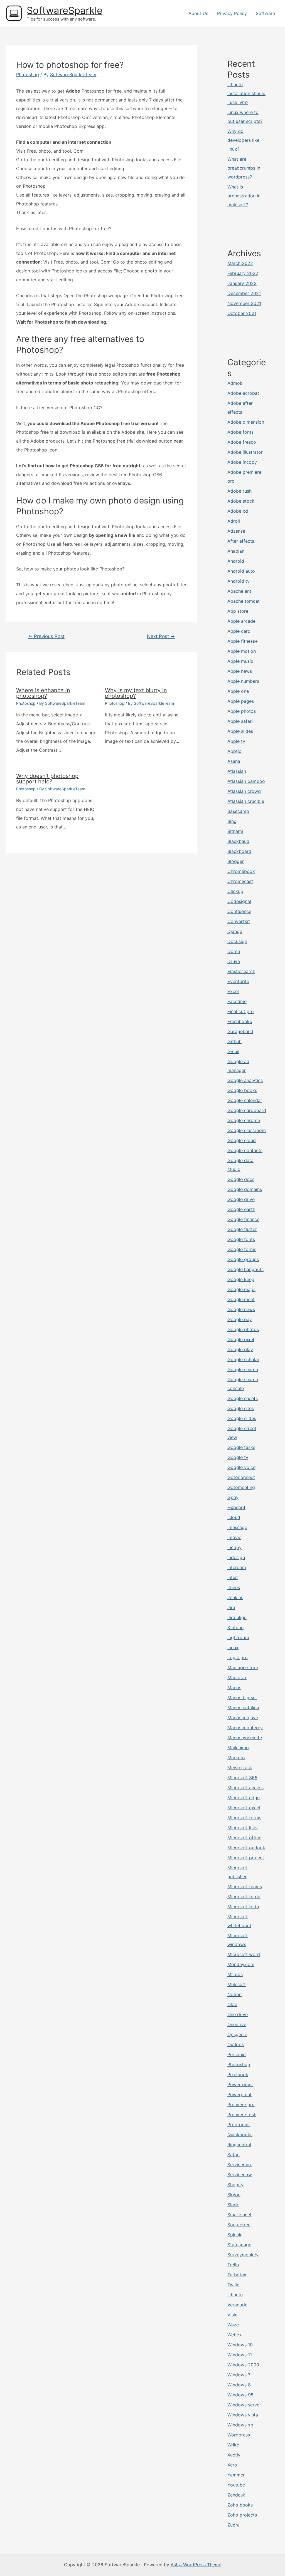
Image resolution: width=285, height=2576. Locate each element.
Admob (235, 383)
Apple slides (240, 731)
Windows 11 (240, 2355)
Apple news (240, 671)
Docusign (237, 941)
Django (235, 931)
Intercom (237, 1567)
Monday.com (241, 1964)
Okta (232, 2004)
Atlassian (237, 771)
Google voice (241, 1467)
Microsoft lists (242, 1828)
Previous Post (46, 636)
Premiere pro (241, 2105)
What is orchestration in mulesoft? (244, 196)
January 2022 (242, 283)
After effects (241, 541)
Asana (234, 761)
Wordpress (239, 2435)
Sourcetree (239, 2225)
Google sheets (243, 1398)
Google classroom (247, 1130)
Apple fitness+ (243, 641)
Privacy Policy (232, 13)
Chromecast (240, 881)
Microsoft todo (243, 1907)
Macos (234, 1687)
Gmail (233, 1051)
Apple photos (242, 711)
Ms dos (235, 1974)
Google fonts (241, 1239)
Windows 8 (239, 2385)
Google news (241, 1309)
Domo (234, 951)
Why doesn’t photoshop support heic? (47, 779)
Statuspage (239, 2245)
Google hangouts (245, 1269)
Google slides (242, 1418)
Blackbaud (238, 841)
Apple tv (236, 741)
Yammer (236, 2475)
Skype (234, 2195)
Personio (237, 2054)
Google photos (243, 1329)
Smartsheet (239, 2215)
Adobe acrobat (243, 393)
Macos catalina (243, 1708)
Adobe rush (239, 491)
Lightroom (238, 1637)
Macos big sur (242, 1698)
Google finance (243, 1219)
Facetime (237, 1001)
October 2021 (242, 313)
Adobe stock (241, 501)
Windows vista (243, 2415)
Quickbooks (240, 2135)
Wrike (233, 2445)
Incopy (234, 1547)
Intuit (233, 1577)
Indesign (236, 1557)
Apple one (238, 691)
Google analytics (245, 1080)
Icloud (234, 1517)
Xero (232, 2465)
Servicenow (240, 2175)
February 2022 (243, 273)
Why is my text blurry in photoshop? (136, 693)
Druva (234, 961)
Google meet (241, 1299)
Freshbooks (240, 1021)
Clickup (235, 891)
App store (238, 611)
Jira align (237, 1617)
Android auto (241, 571)
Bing (232, 821)
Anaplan (236, 551)
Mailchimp (238, 1748)
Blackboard (239, 851)
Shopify (235, 2185)
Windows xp (240, 2425)
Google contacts (245, 1150)
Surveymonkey (243, 2255)
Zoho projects (242, 2515)
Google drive (241, 1199)
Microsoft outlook (246, 1848)
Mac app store (243, 1667)
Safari (234, 2155)
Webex (234, 2335)
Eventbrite (238, 981)
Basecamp (238, 811)
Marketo (236, 1758)
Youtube (236, 2485)
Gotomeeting (241, 1487)
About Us (198, 13)
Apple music (240, 661)
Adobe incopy (242, 462)
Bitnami (235, 831)
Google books (242, 1090)
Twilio (234, 2285)
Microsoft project (246, 1858)
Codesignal (239, 901)
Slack (233, 2205)
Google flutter (242, 1229)
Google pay (240, 1319)
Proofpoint (239, 2125)
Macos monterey (245, 1728)
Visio (233, 2315)
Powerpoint (239, 2094)
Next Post (161, 636)
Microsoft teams (245, 1887)
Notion (234, 1994)
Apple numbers (243, 681)
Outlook (236, 2044)
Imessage (237, 1527)
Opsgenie (237, 2034)
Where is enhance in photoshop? (43, 693)
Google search (243, 1369)
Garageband (240, 1031)
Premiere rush (242, 2115)
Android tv (239, 581)
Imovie (234, 1537)
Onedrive (237, 2024)
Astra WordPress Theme (196, 2565)
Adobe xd (238, 511)
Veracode (237, 2305)
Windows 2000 (243, 2365)
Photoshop (28, 75)
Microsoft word (244, 1954)
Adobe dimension (246, 422)
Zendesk (236, 2495)
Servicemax (240, 2165)
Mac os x (237, 1677)
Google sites (241, 1408)
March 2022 (240, 263)
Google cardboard (247, 1110)
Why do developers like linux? (243, 140)
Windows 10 (240, 2345)
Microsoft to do (244, 1897)
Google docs (241, 1179)
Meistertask (240, 1768)
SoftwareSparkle (65, 10)
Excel (233, 991)
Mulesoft (237, 1984)
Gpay (233, 1497)
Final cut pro (241, 1011)
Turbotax (237, 2275)
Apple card (239, 631)
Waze (233, 2325)
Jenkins (235, 1597)
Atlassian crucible (246, 801)
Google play (240, 1349)
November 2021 (244, 303)
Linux (233, 1647)
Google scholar (243, 1359)
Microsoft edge (244, 1798)
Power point (240, 2084)
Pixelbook (238, 2074)
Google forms (242, 1249)
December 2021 (244, 293)
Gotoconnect (241, 1477)
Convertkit (239, 921)
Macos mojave (243, 1718)
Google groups (243, 1259)
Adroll (234, 521)
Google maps (241, 1289)
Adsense (236, 531)
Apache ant (239, 591)
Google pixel (241, 1339)
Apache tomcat (244, 601)
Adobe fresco (242, 442)
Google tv (238, 1457)
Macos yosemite (245, 1738)
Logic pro (238, 1657)
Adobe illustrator (245, 452)
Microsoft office (244, 1838)
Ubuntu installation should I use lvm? (246, 93)
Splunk (234, 2235)
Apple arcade (241, 621)
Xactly (234, 2455)
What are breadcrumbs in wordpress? (244, 168)
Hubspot (236, 1507)
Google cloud (242, 1140)
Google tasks (241, 1447)
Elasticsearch (241, 971)
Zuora (234, 2525)
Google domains (245, 1189)
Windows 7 (239, 2375)
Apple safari (240, 721)
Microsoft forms (244, 1818)
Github (234, 1041)
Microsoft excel (244, 1808)
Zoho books (240, 2505)
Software (265, 13)
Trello (233, 2265)
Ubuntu (235, 2295)
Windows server (244, 2405)
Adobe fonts (240, 432)
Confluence (239, 911)
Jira (231, 1607)
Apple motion (242, 651)
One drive (238, 2014)
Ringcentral (239, 2145)
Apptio (234, 751)
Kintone (235, 1627)
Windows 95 (240, 2395)
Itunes (234, 1587)
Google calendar (245, 1100)
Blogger (236, 861)
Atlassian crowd (244, 791)
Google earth (241, 1209)
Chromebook (241, 871)
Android (236, 561)
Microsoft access (245, 1788)
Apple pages (241, 701)
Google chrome (244, 1120)
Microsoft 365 (242, 1778)
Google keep (241, 1279)
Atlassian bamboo (246, 781)
